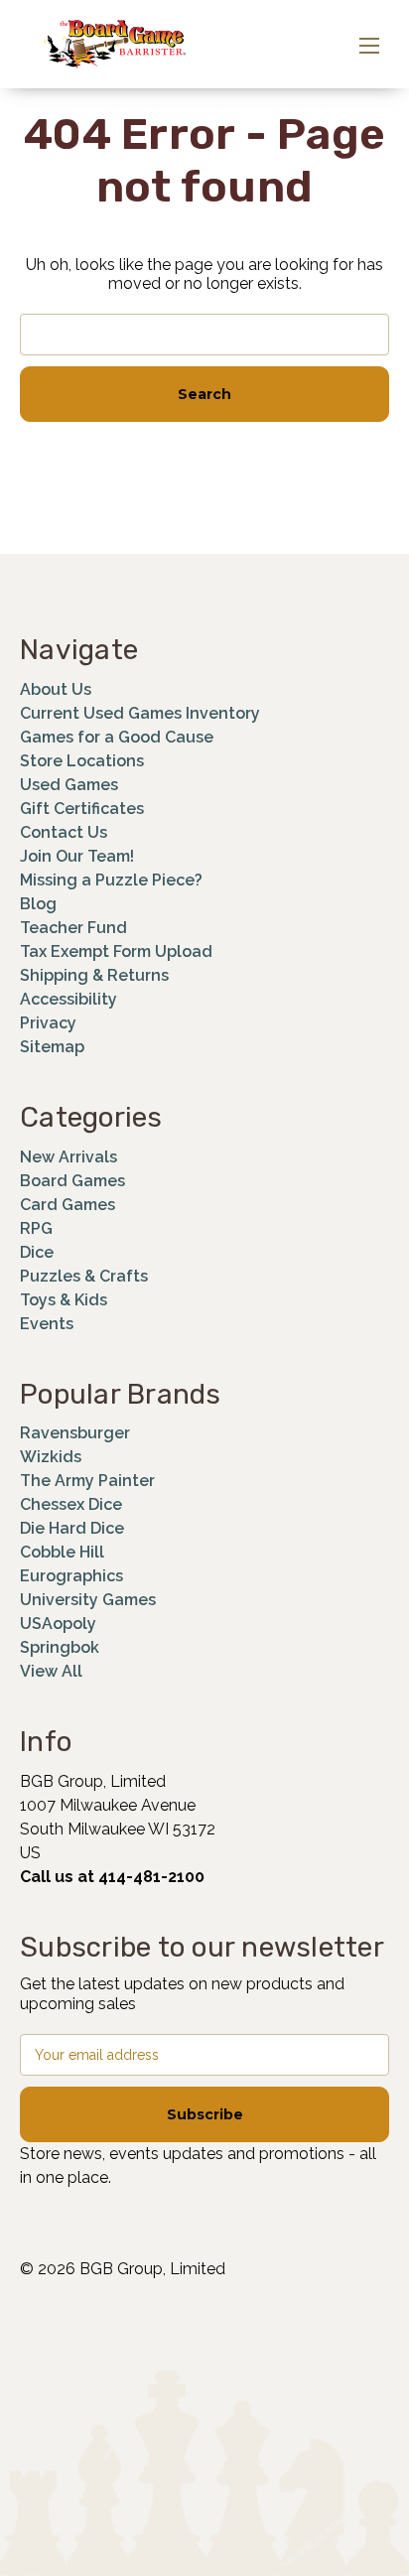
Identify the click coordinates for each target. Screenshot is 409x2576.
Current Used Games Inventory (140, 713)
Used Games (69, 785)
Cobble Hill (62, 1552)
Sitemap (52, 1047)
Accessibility (68, 999)
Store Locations (82, 761)
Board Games (72, 1181)
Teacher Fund (73, 928)
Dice (37, 1252)
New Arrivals (68, 1157)
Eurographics (71, 1576)
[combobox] (204, 335)
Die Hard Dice (72, 1528)
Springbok (60, 1647)
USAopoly (58, 1624)
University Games (88, 1600)
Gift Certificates (82, 809)
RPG (36, 1228)
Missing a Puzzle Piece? (111, 880)
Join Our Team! (77, 856)
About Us (56, 689)
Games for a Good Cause (117, 737)
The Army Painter (87, 1481)
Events (47, 1324)
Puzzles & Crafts (84, 1276)
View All (51, 1671)
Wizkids (51, 1457)
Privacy (48, 1023)
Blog (38, 904)
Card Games (68, 1205)
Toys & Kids (64, 1300)
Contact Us (64, 832)
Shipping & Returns (94, 975)
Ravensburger (75, 1433)
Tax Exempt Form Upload (116, 951)
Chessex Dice (71, 1504)
